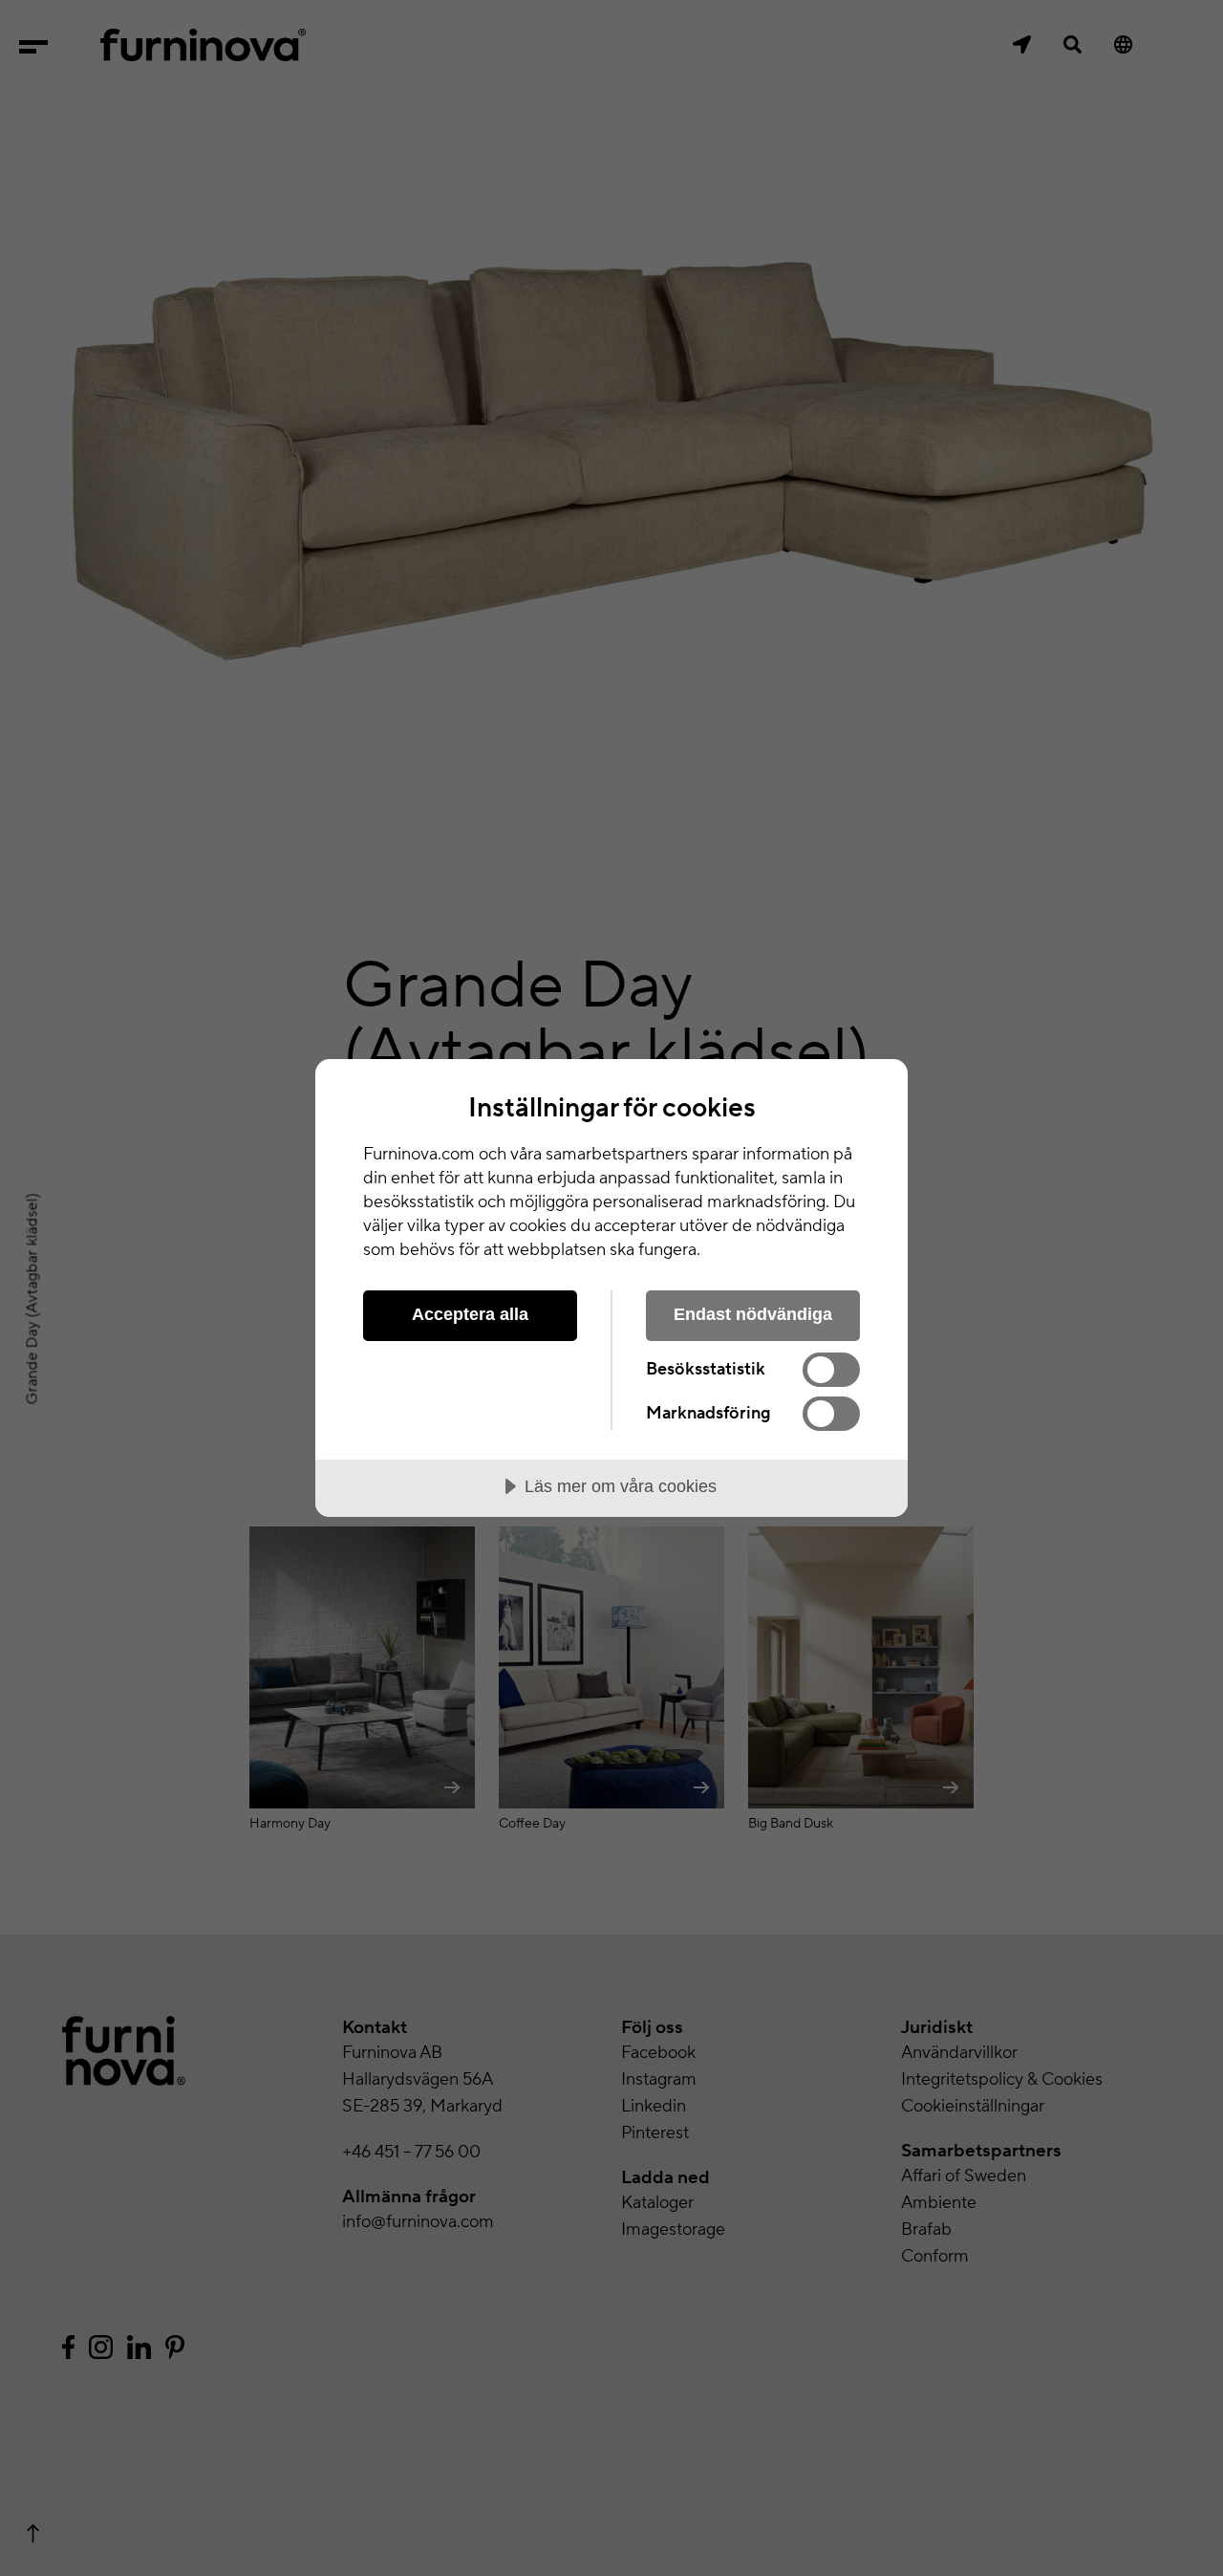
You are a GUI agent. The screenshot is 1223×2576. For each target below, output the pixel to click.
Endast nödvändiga (753, 1314)
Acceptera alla (470, 1314)
